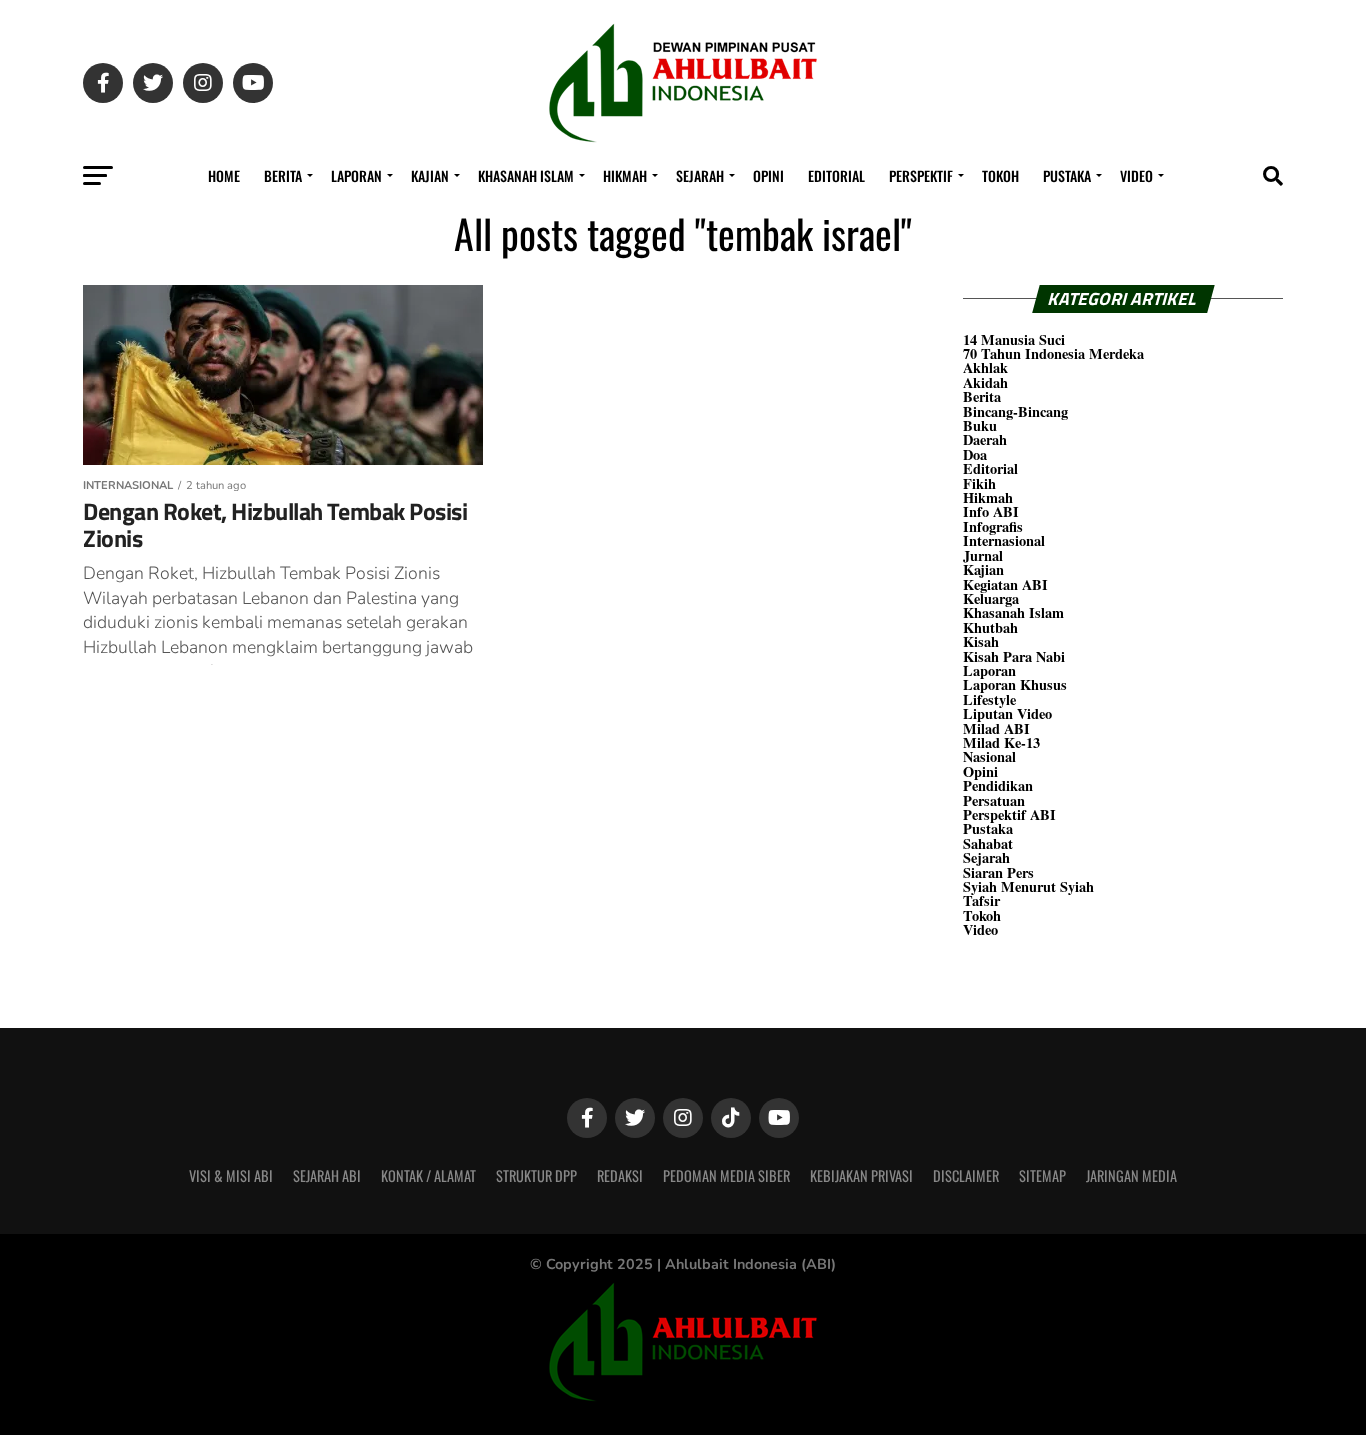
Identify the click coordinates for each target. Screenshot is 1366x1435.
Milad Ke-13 (1001, 742)
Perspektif (921, 175)
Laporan (356, 175)
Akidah (985, 382)
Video (1136, 175)
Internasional (1004, 540)
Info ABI (991, 511)
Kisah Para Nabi (1014, 656)
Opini (768, 175)
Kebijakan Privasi (861, 1175)
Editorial (836, 175)
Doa (975, 454)
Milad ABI (996, 728)
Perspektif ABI (1009, 814)
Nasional (989, 756)
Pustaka (1067, 175)
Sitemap (1042, 1175)
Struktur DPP (536, 1175)
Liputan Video (1007, 713)
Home (224, 175)
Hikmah (625, 175)
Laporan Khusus (1015, 684)
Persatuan (994, 800)
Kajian (430, 175)
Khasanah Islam (526, 175)
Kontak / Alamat (428, 1175)
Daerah (985, 439)
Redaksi (620, 1175)
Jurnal (983, 555)
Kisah (981, 641)
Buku (980, 425)
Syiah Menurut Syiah (1028, 886)
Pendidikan (998, 785)
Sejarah (700, 175)
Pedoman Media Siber (726, 1175)
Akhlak (985, 367)
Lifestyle (989, 699)
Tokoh (1000, 175)
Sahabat (988, 843)
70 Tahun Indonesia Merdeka (1053, 353)
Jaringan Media (1131, 1175)
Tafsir (981, 900)
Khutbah (990, 627)
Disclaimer (966, 1175)
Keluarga (991, 598)
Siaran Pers (998, 872)
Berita (283, 175)
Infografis (993, 526)
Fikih (979, 483)
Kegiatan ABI (1005, 584)
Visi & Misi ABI (231, 1175)
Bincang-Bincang (1015, 411)
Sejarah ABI (327, 1175)
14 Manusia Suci (1014, 339)
